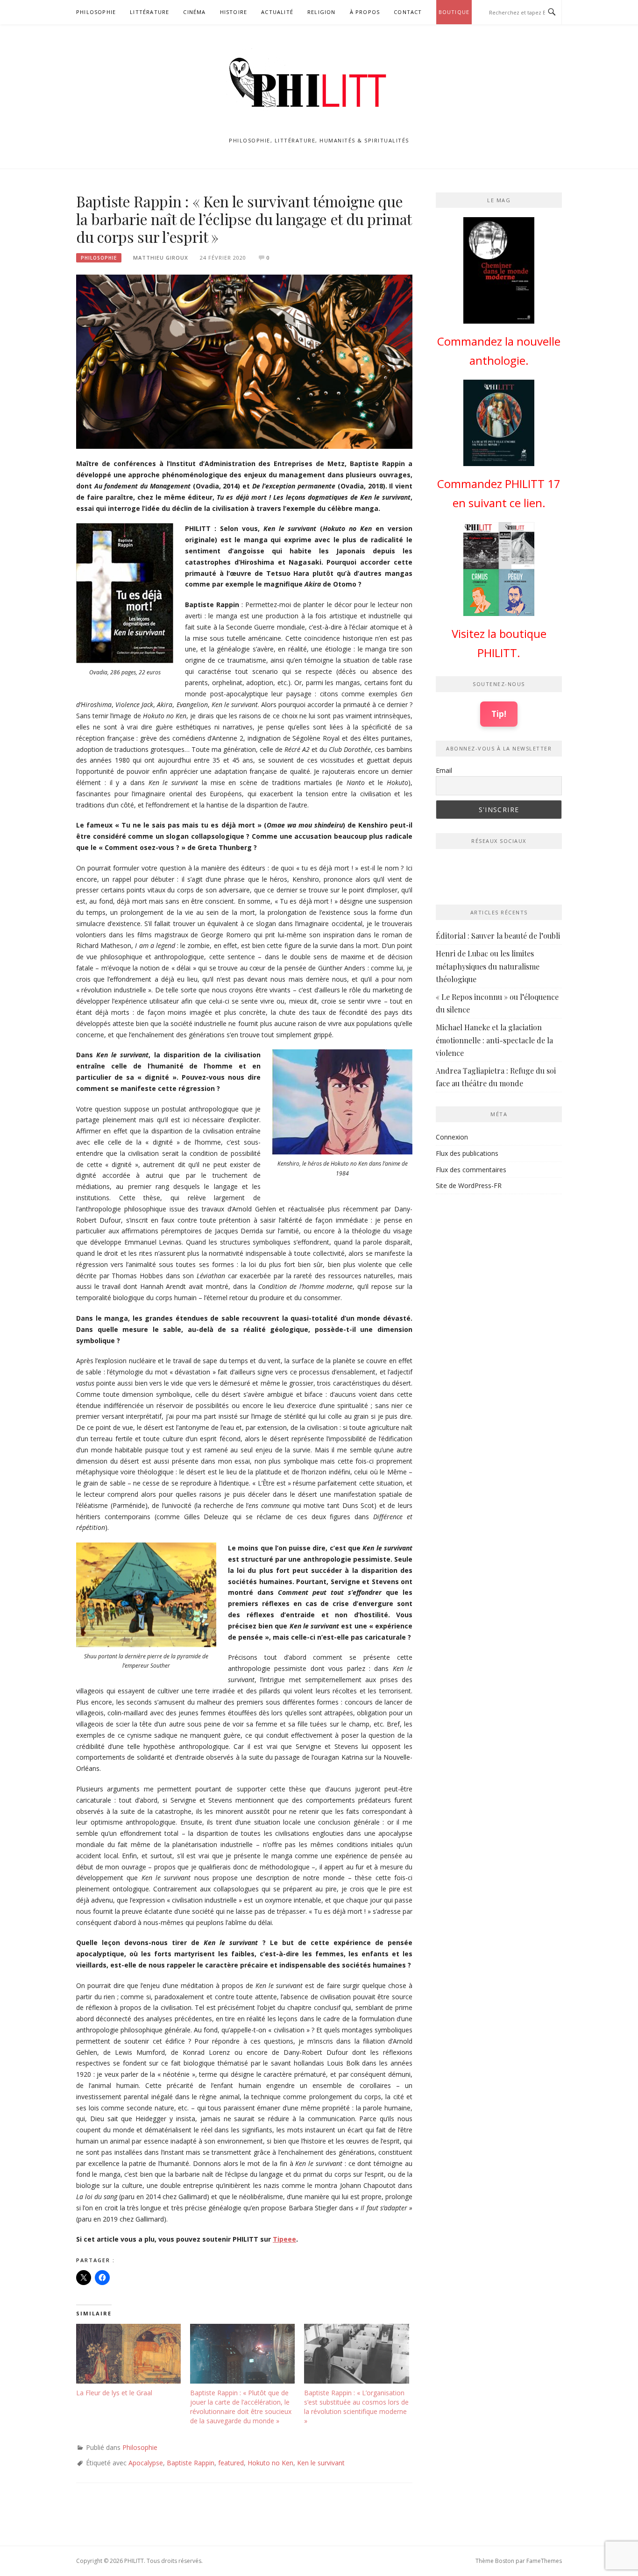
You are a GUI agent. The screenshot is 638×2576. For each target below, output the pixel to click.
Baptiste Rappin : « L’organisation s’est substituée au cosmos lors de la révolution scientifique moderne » (356, 2407)
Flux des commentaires (471, 1170)
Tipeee (284, 2239)
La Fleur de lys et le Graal (114, 2393)
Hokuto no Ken (270, 2463)
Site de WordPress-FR (469, 1185)
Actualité (277, 12)
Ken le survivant (321, 2463)
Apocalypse (146, 2463)
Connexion (452, 1137)
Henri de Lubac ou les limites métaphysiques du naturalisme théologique (488, 966)
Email (444, 770)
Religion (322, 12)
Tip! (499, 714)
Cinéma (194, 12)
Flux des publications (467, 1153)
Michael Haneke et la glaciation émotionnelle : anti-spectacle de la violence (494, 1040)
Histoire (234, 12)
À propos (365, 12)
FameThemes (544, 2561)
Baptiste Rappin (191, 2463)
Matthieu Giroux (161, 258)
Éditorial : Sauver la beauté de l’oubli (498, 936)
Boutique (454, 12)
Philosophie (96, 12)
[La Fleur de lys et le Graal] (128, 2354)
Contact (408, 12)
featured (231, 2463)
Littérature (149, 12)
